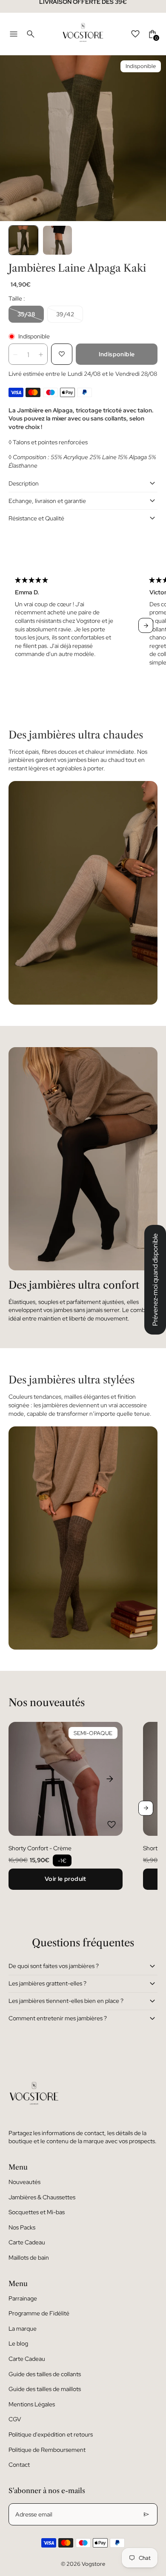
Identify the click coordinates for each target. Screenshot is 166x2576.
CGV (15, 2419)
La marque (23, 2329)
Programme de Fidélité (39, 2313)
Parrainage (23, 2298)
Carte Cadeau (27, 2242)
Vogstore (93, 2564)
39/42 (65, 314)
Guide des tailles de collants (45, 2374)
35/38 (26, 314)
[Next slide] (146, 626)
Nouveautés (24, 2182)
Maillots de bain (29, 2258)
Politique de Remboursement (47, 2450)
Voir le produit (66, 1879)
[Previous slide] (20, 626)
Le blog (18, 2343)
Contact (19, 2465)
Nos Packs (22, 2227)
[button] (23, 240)
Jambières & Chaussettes (42, 2197)
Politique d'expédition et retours (51, 2434)
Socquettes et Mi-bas (37, 2212)
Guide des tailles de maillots (45, 2389)
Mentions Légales (32, 2404)
